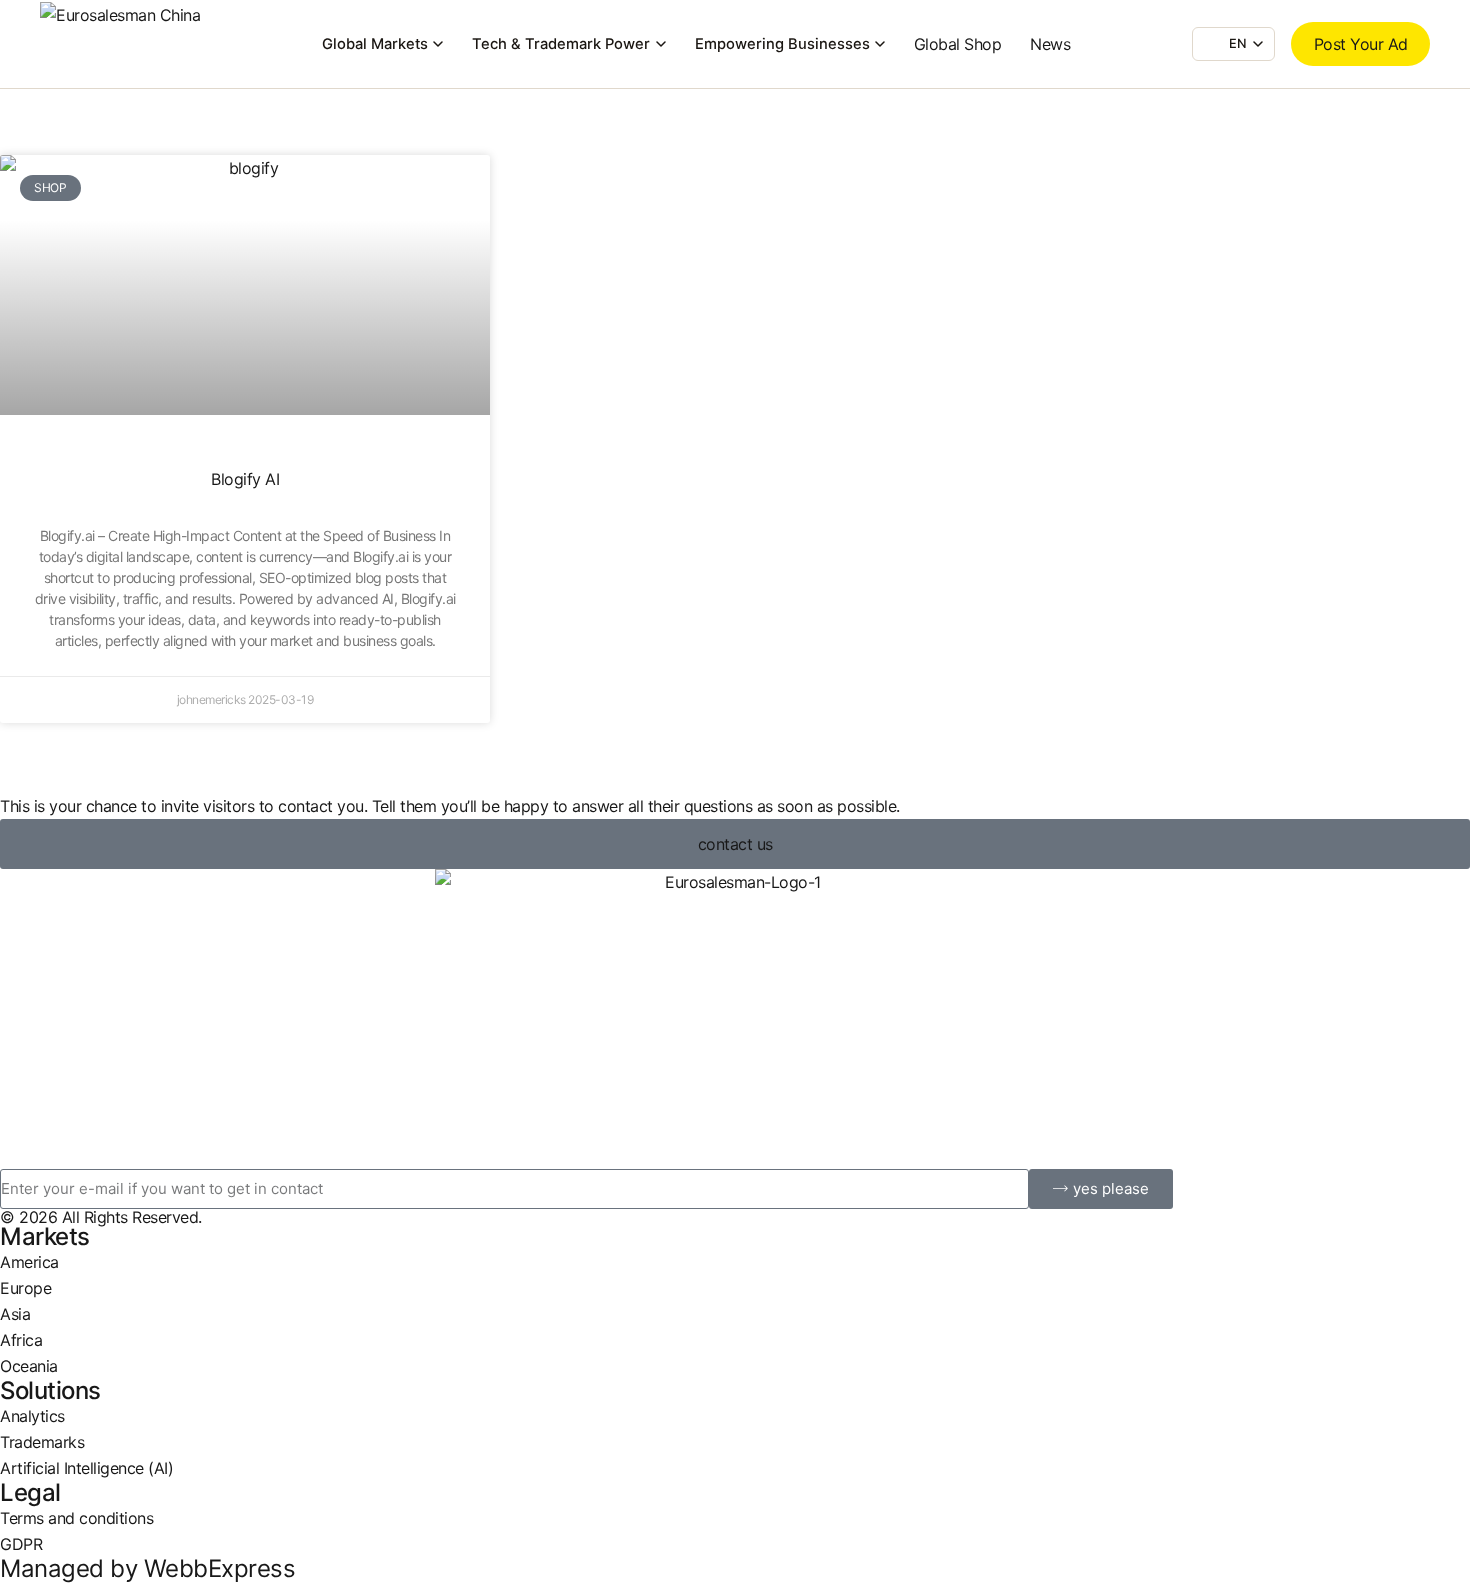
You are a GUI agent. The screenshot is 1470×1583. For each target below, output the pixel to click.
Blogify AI (245, 479)
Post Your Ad (1361, 44)
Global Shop (958, 44)
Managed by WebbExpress (147, 1568)
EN (1238, 43)
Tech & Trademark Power (561, 44)
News (1050, 44)
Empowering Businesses (782, 44)
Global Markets (375, 44)
